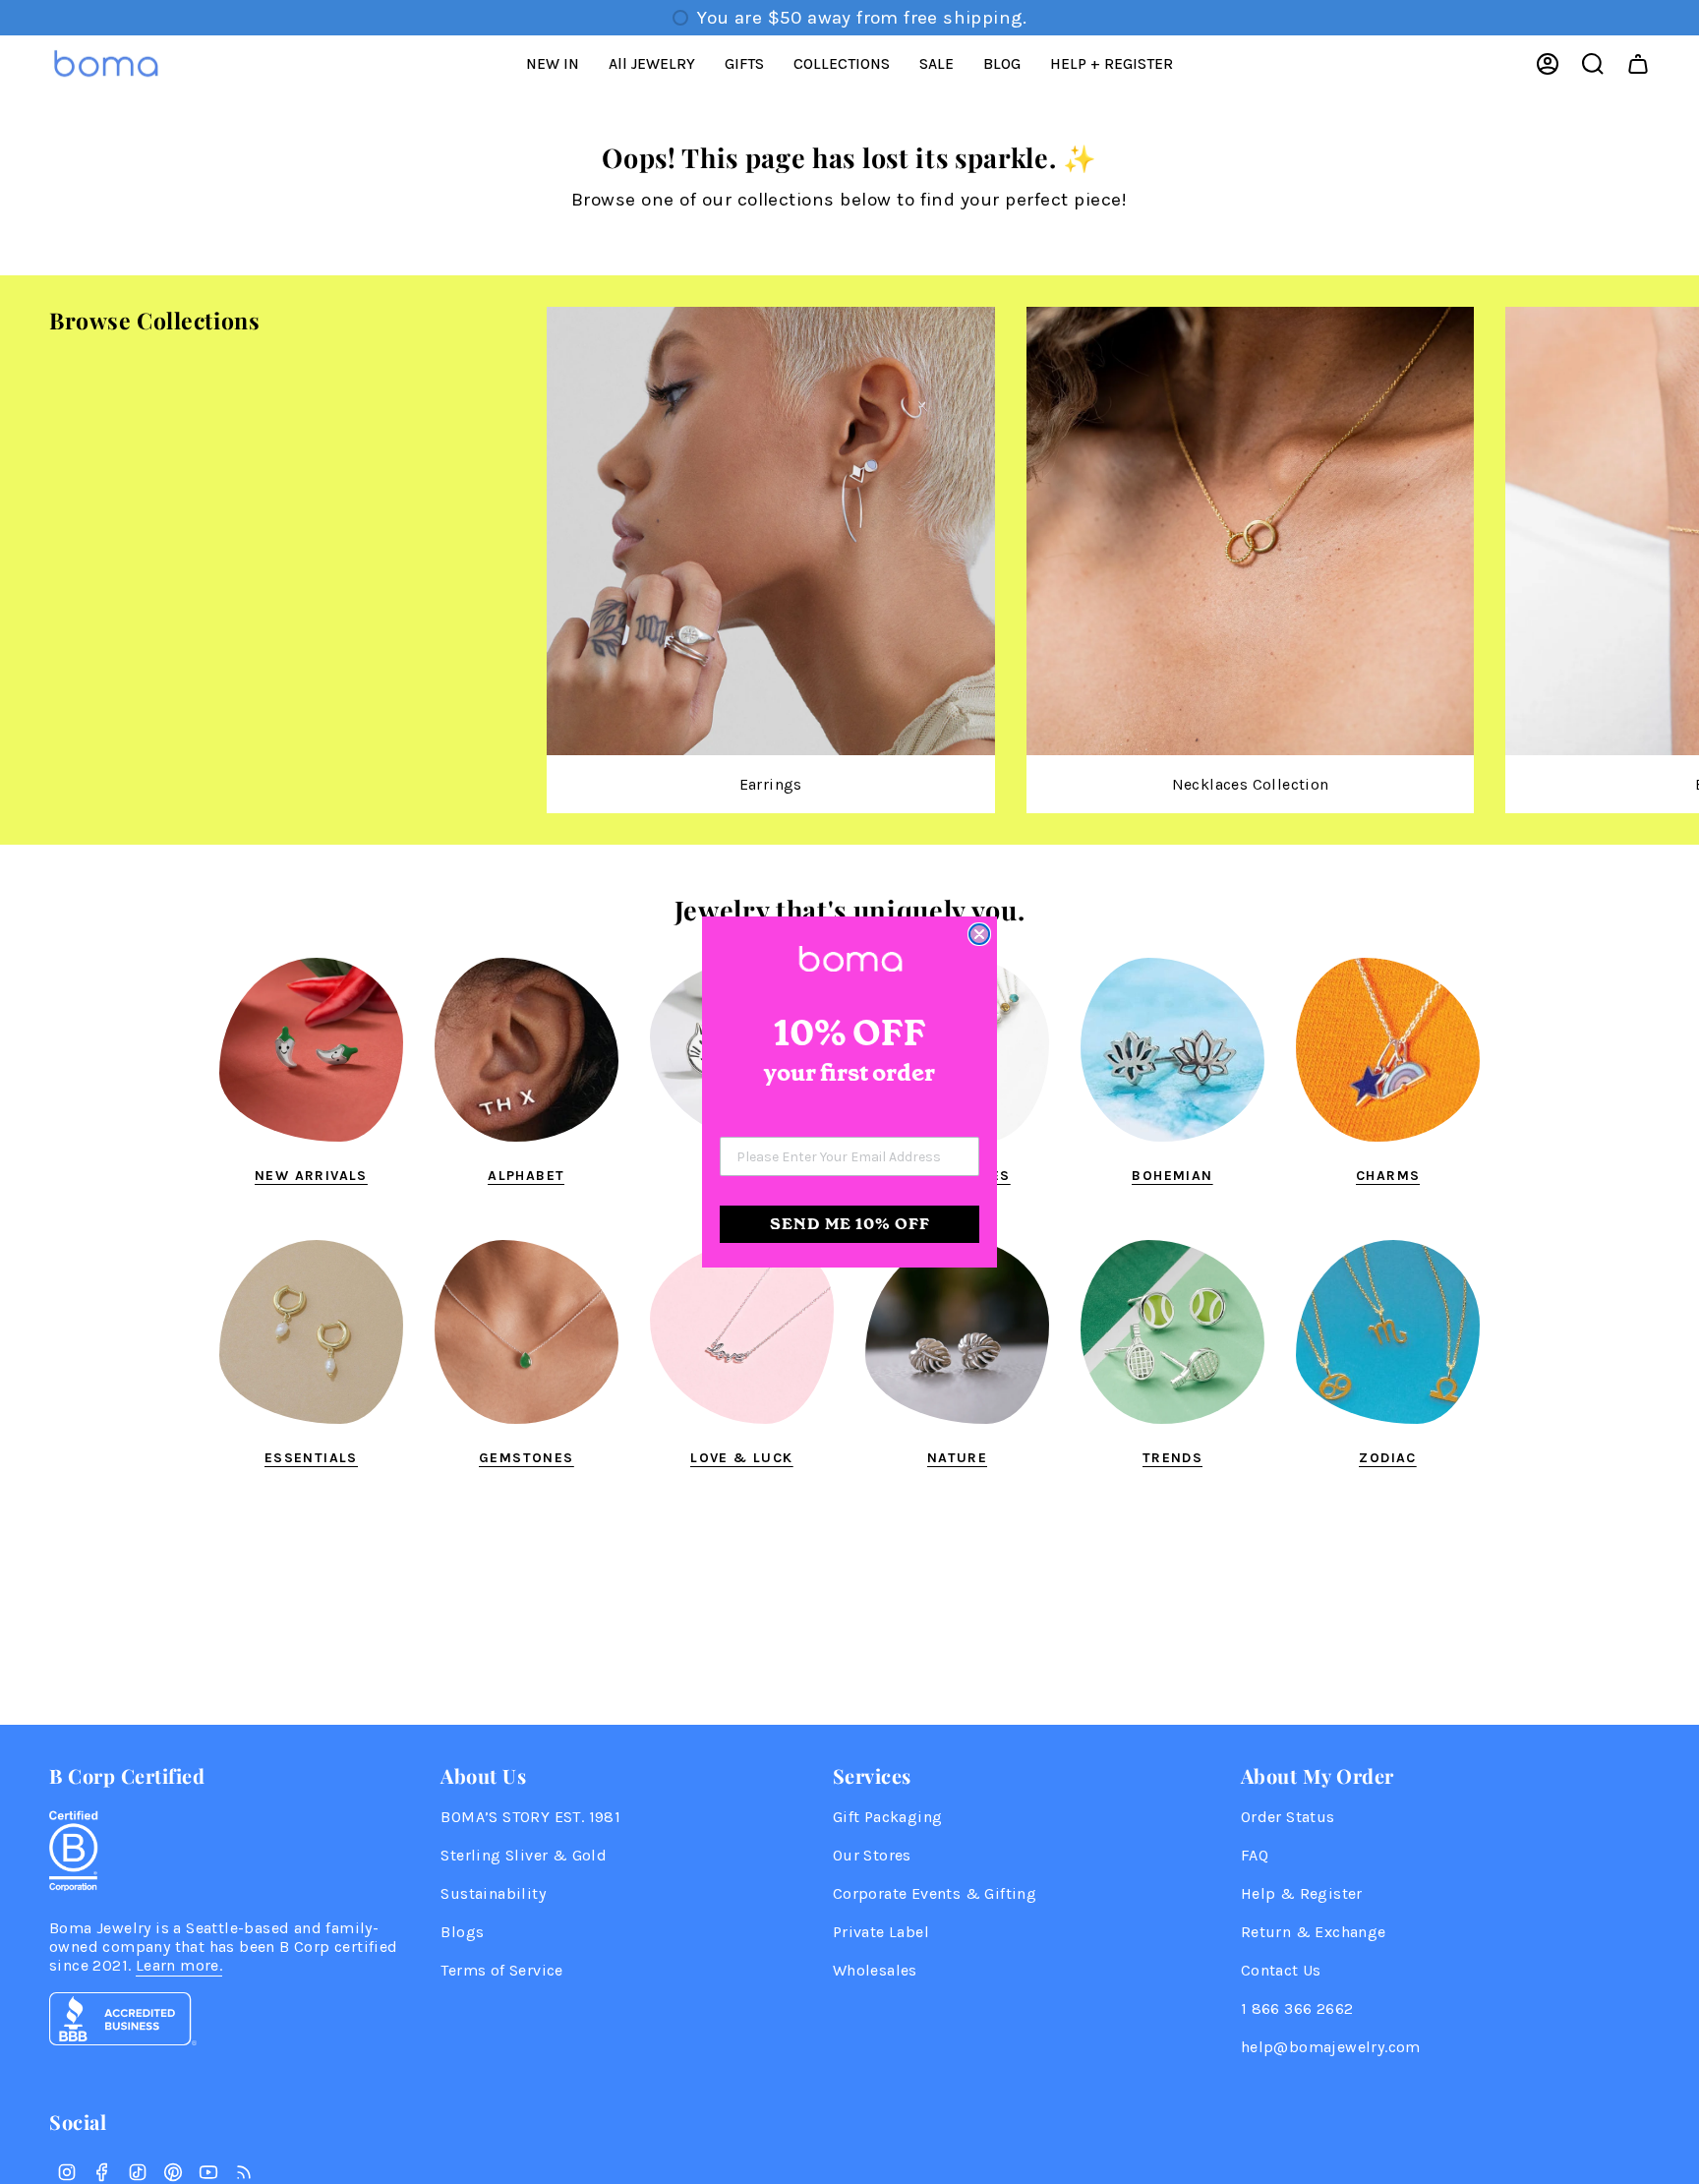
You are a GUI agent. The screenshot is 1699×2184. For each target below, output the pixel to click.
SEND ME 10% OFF (850, 1224)
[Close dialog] (979, 934)
